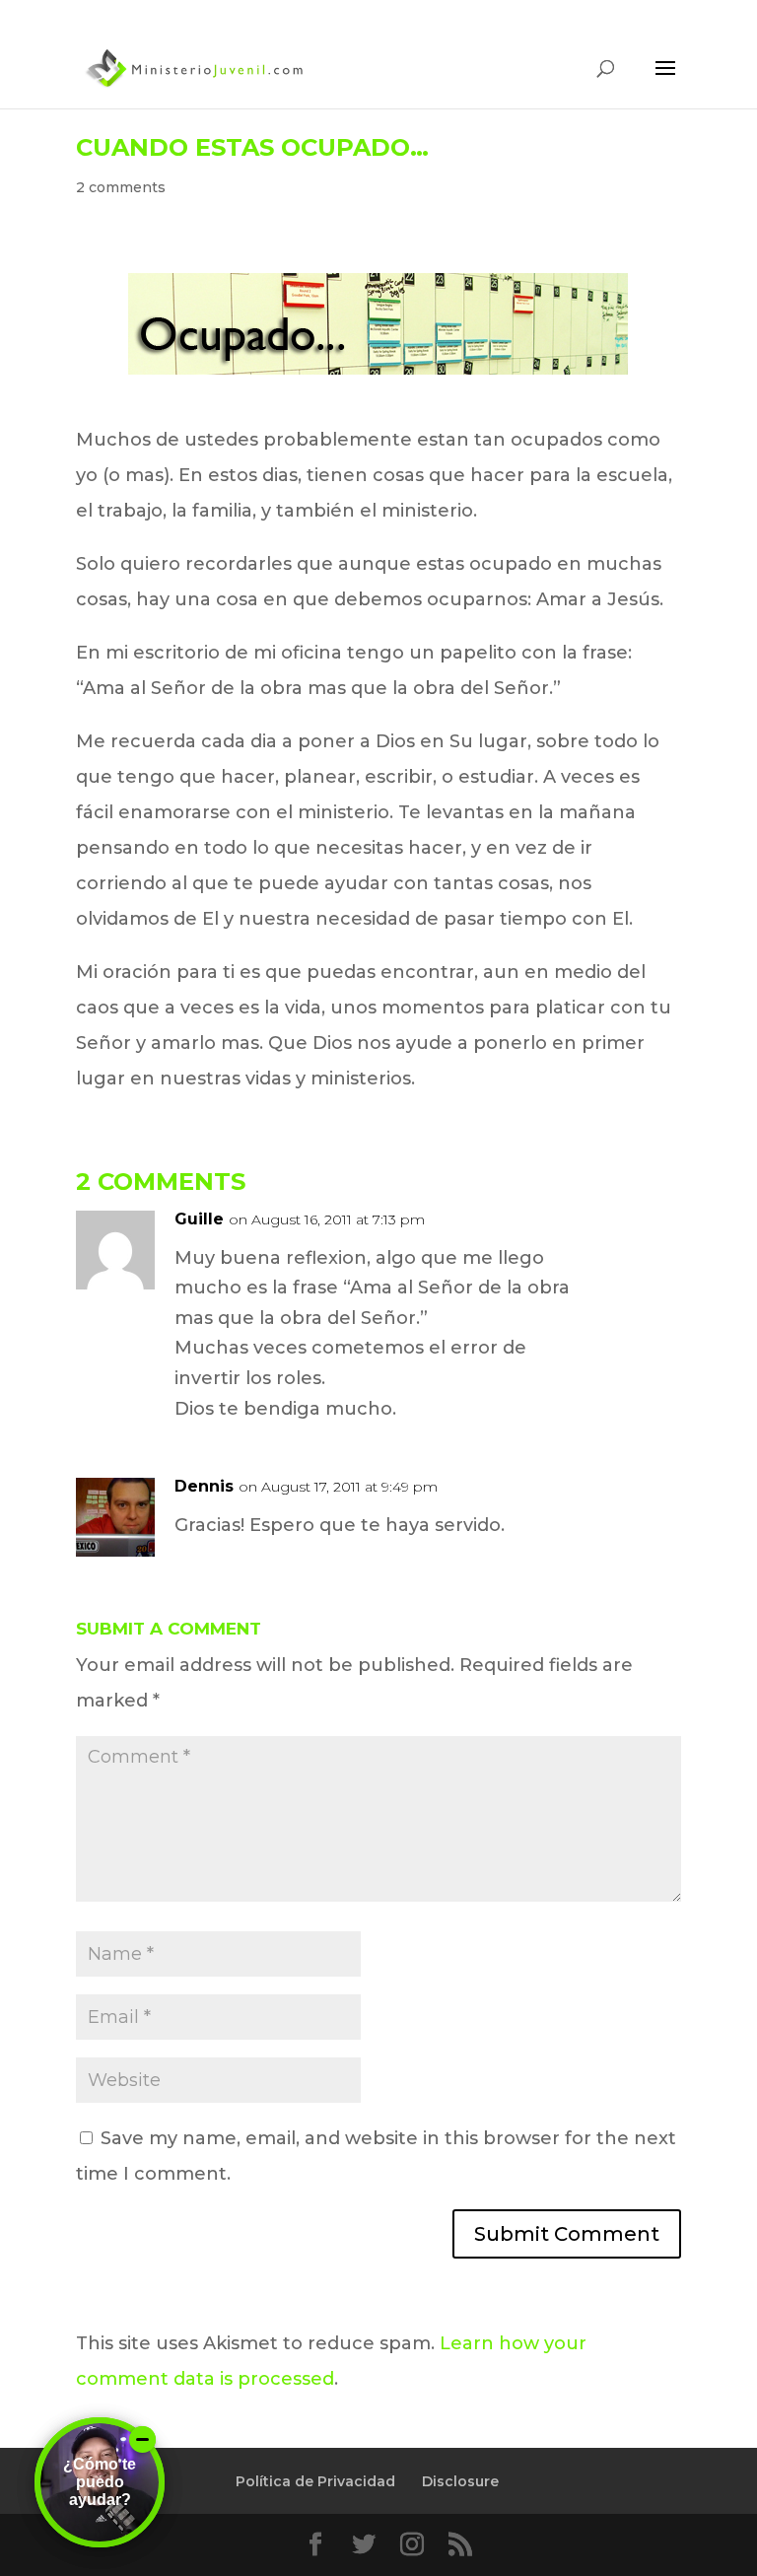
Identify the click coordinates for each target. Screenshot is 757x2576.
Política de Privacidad (315, 2481)
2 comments (121, 187)
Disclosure (460, 2481)
